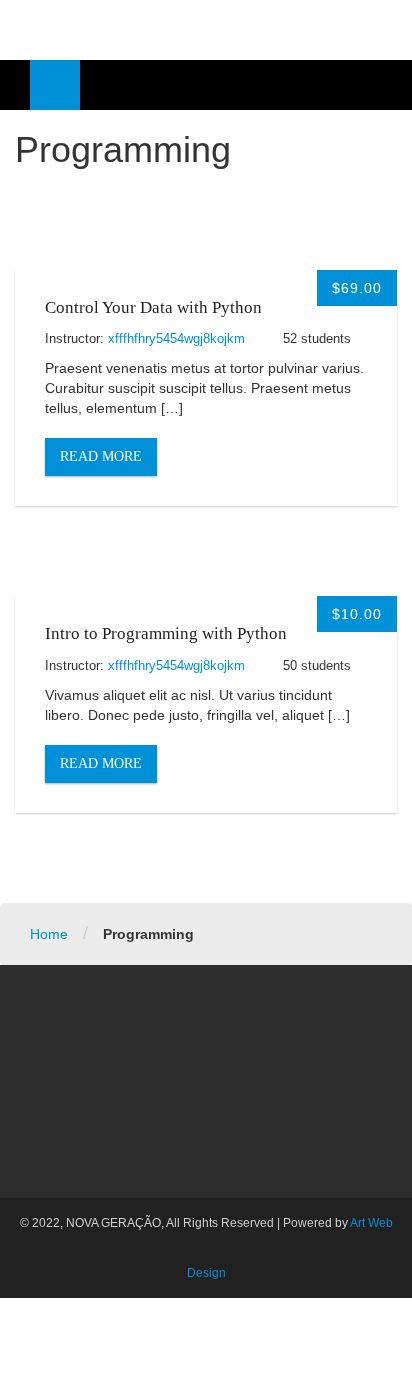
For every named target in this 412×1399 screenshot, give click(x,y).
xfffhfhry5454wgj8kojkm (176, 338)
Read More (101, 456)
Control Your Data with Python (153, 307)
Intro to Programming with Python (166, 633)
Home (49, 934)
